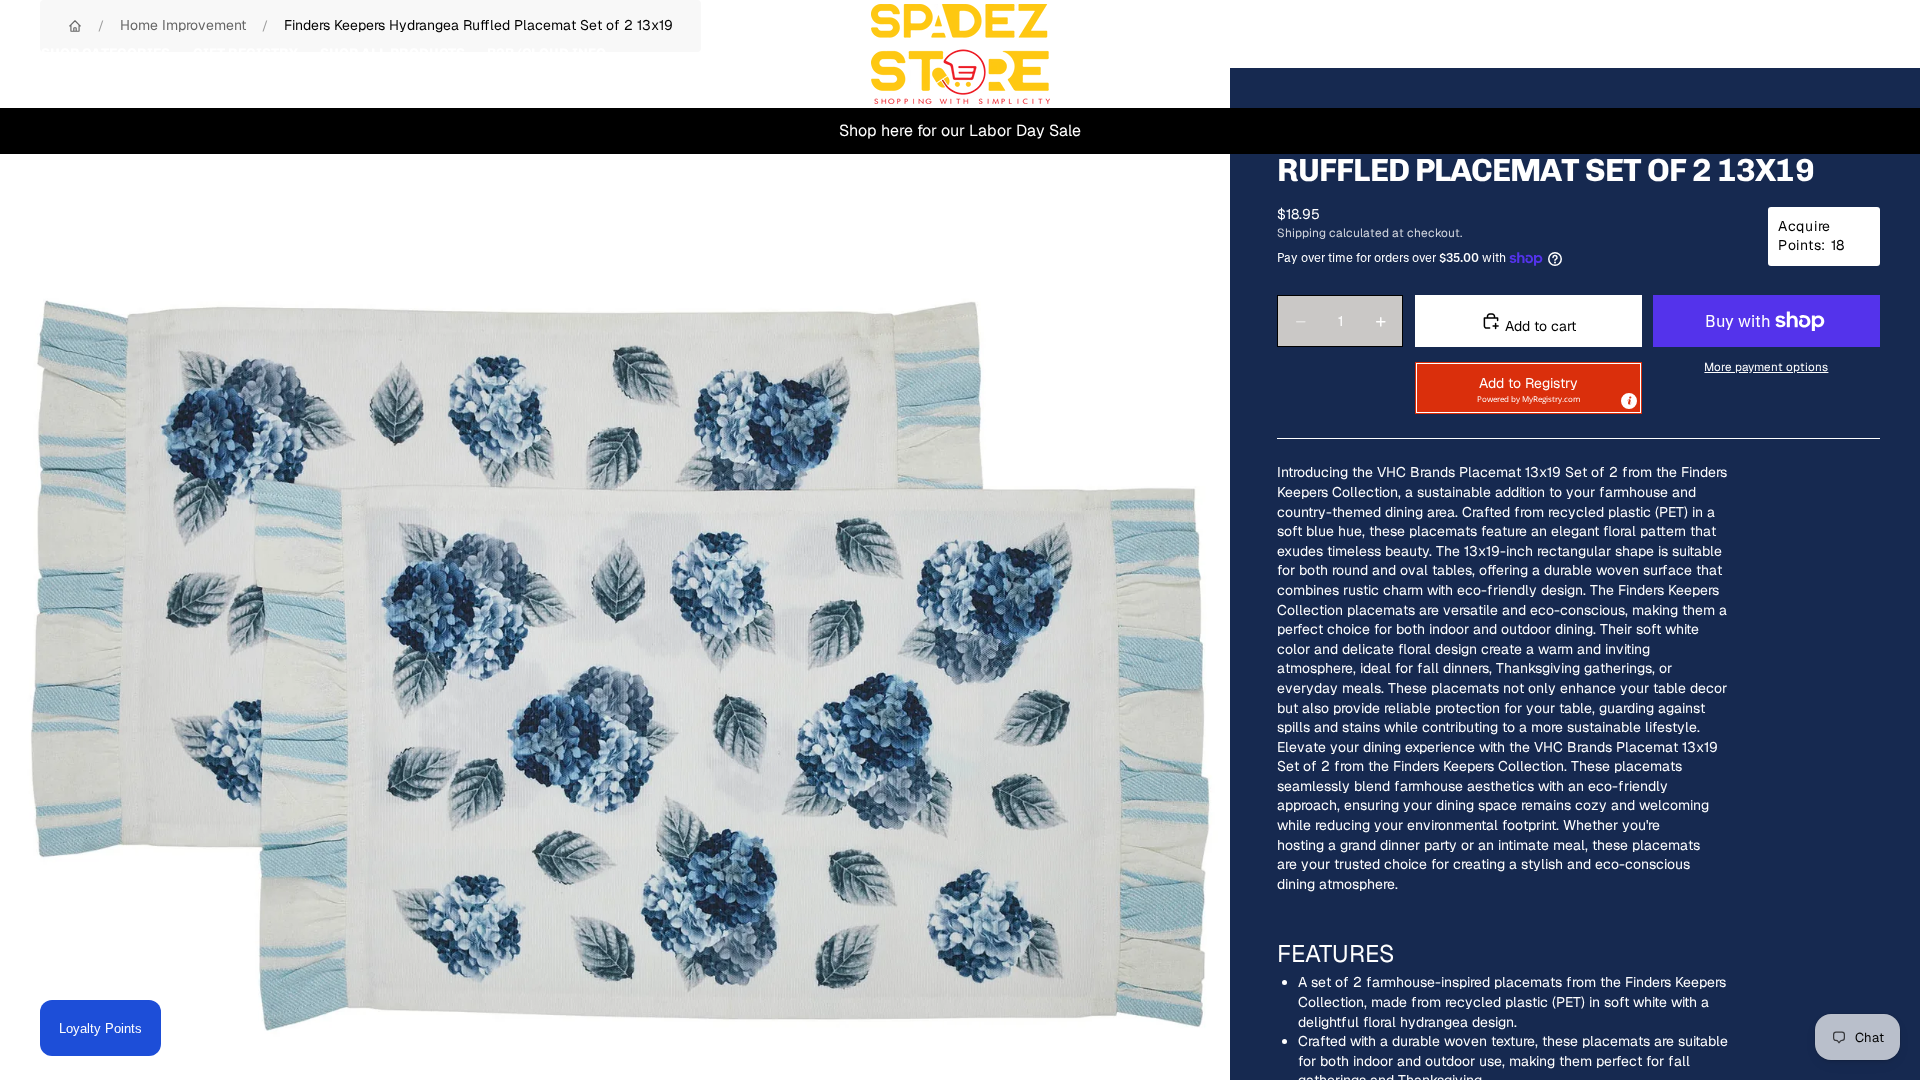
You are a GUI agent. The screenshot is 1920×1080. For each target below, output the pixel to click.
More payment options (1766, 366)
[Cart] (1858, 54)
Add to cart (1538, 326)
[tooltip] (1628, 400)
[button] (1528, 388)
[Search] (1772, 54)
